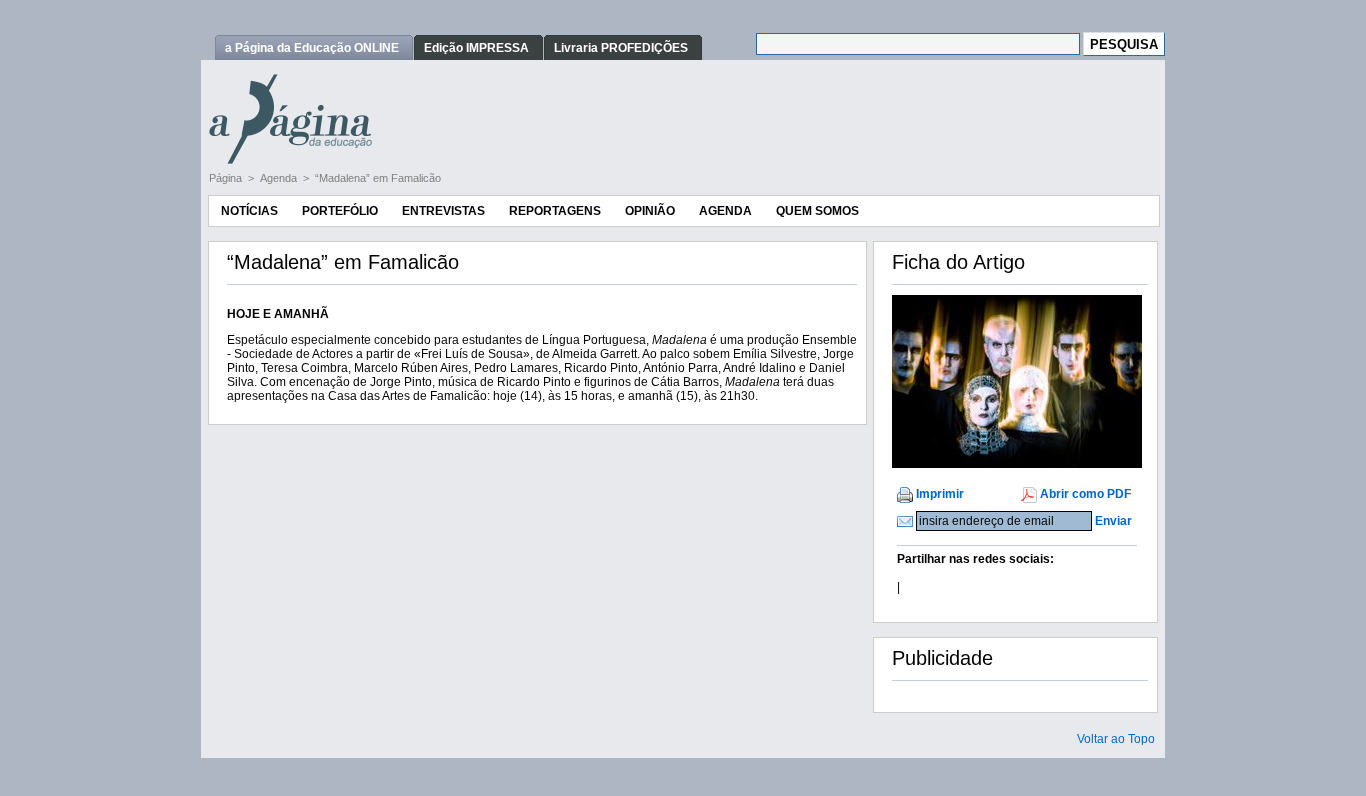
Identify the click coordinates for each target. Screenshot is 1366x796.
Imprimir (940, 494)
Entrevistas (443, 211)
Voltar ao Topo (1116, 739)
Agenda (280, 178)
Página (227, 178)
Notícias (249, 211)
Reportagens (555, 211)
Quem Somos (817, 211)
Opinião (650, 211)
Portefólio (340, 211)
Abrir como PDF (1085, 494)
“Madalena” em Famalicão (378, 178)
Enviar (1113, 521)
